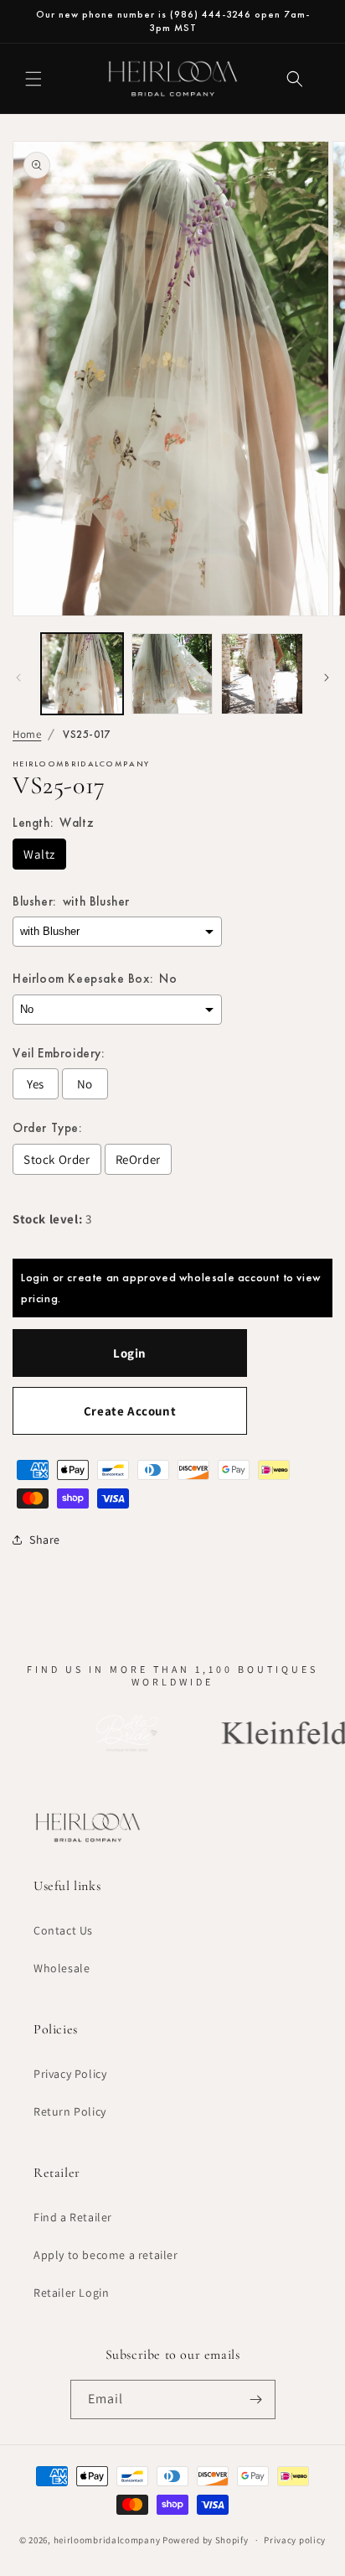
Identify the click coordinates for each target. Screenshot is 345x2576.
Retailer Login (71, 2293)
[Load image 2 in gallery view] (172, 674)
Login (130, 1353)
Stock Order (57, 1159)
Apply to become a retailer (106, 2255)
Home (27, 734)
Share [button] (45, 1540)
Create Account (130, 1411)
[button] (33, 79)
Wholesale (62, 1968)
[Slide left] (18, 678)
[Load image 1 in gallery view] (82, 674)
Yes (36, 1084)
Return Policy (70, 2111)
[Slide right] (327, 678)
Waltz (39, 854)
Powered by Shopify (206, 2540)
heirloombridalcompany (107, 2540)
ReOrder (138, 1159)
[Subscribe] (256, 2399)
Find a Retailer (73, 2217)
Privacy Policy (70, 2074)
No (85, 1084)
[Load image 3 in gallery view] (262, 674)
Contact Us (63, 1930)
